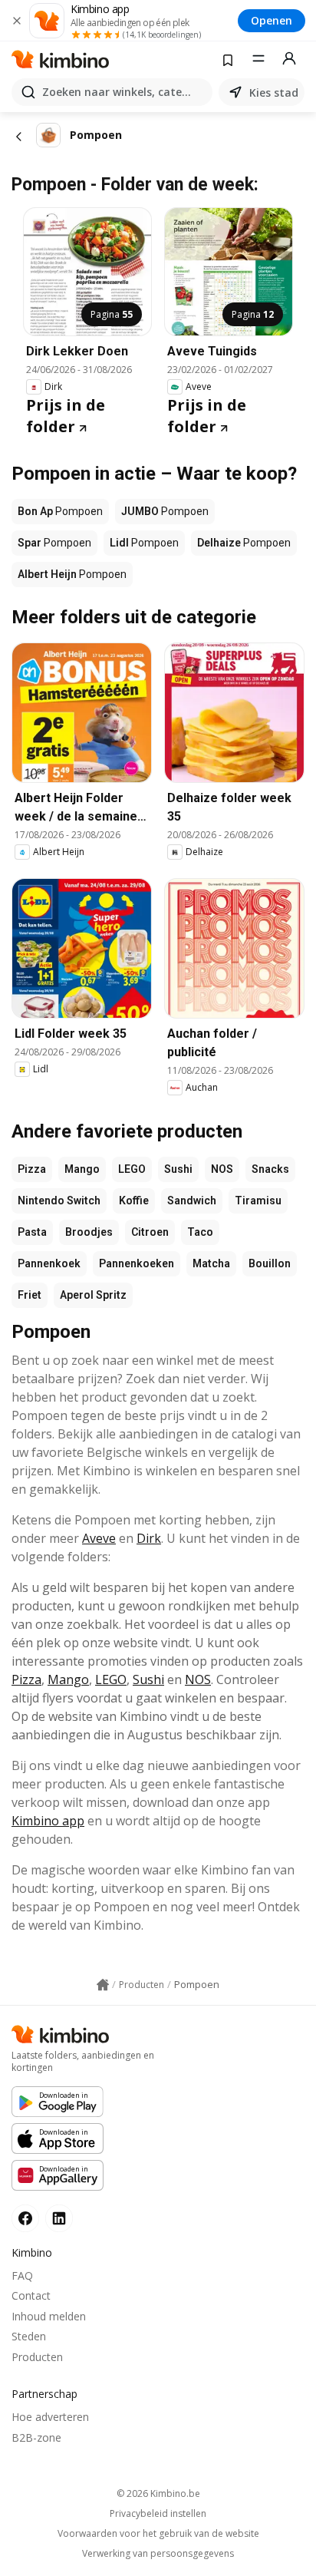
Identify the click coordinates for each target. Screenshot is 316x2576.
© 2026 (158, 2493)
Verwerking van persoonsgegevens (158, 2554)
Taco (200, 1232)
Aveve (99, 1538)
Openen (272, 20)
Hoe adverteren (50, 2417)
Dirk (149, 1538)
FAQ (22, 2275)
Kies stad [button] (274, 92)
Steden (29, 2336)
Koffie (134, 1200)
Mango (82, 1169)
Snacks (270, 1169)
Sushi (178, 1169)
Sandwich (192, 1200)
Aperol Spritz (93, 1295)
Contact (31, 2295)
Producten (37, 2357)
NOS (222, 1169)
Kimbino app (48, 1821)
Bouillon (270, 1263)
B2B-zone (36, 2437)
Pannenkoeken (137, 1263)
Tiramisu (258, 1200)
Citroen (150, 1232)
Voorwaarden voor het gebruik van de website (158, 2534)
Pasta (32, 1232)
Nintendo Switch (59, 1200)
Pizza (32, 1169)
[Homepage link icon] (103, 1985)
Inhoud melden (49, 2316)
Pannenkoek (49, 1263)
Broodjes (89, 1232)
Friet (30, 1295)
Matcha (211, 1263)
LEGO (132, 1169)
